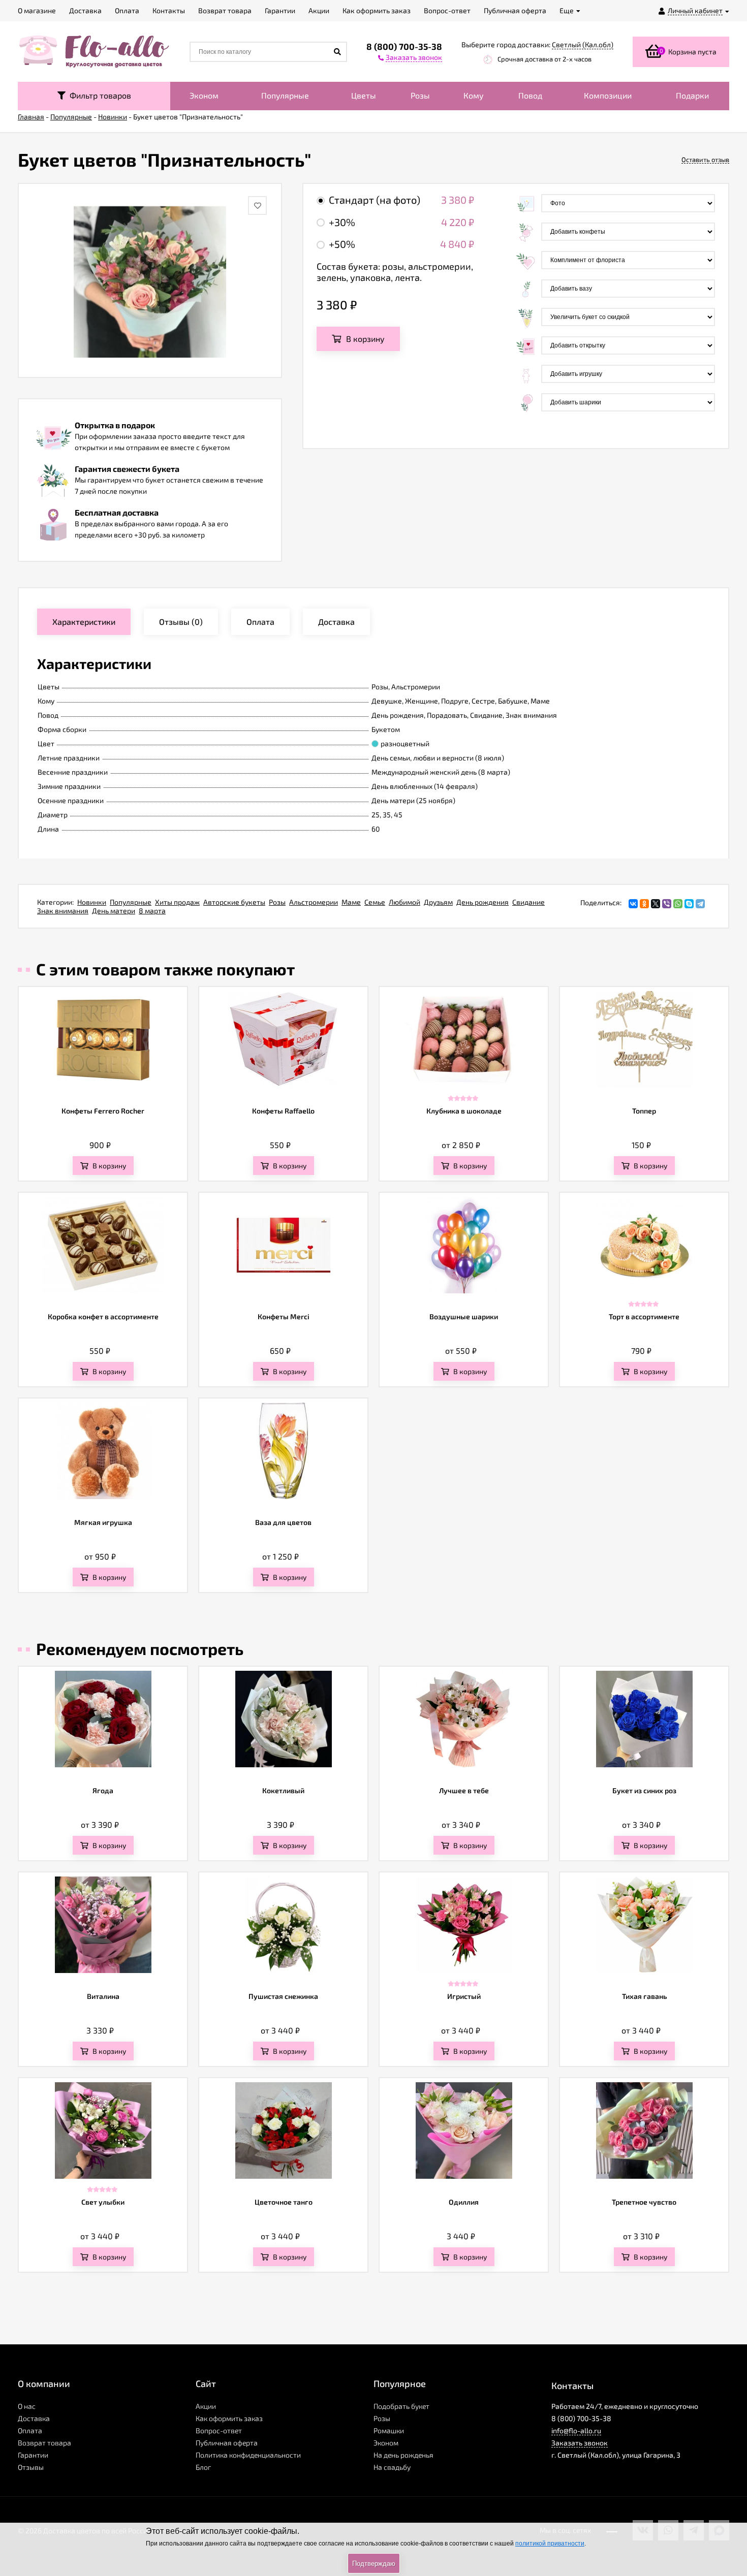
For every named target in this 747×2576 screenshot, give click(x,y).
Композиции (608, 95)
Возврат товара (44, 2443)
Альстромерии (314, 902)
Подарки (692, 95)
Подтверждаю (374, 2564)
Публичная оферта (227, 2443)
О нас (27, 2406)
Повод (530, 95)
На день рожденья (403, 2455)
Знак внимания (63, 911)
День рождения (483, 902)
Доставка (34, 2418)
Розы (420, 95)
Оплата (30, 2430)
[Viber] (667, 904)
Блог (203, 2467)
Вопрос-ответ (219, 2430)
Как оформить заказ (229, 2418)
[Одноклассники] (644, 904)
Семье (375, 902)
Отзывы (31, 2467)
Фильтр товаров (98, 95)
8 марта (152, 911)
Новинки (92, 902)
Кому (474, 95)
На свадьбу (392, 2467)
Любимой (404, 902)
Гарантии (33, 2455)
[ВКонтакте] (633, 904)
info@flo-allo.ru (576, 2430)
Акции (206, 2406)
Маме (351, 902)
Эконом (204, 95)
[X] (656, 904)
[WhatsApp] (678, 904)
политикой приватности (550, 2543)
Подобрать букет (401, 2406)
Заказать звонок (580, 2443)
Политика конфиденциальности (248, 2455)
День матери (114, 911)
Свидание (528, 902)
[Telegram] (700, 904)
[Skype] (689, 904)
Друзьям (438, 902)
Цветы (364, 95)
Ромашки (389, 2430)
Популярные (285, 95)
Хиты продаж (177, 902)
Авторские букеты (234, 902)
